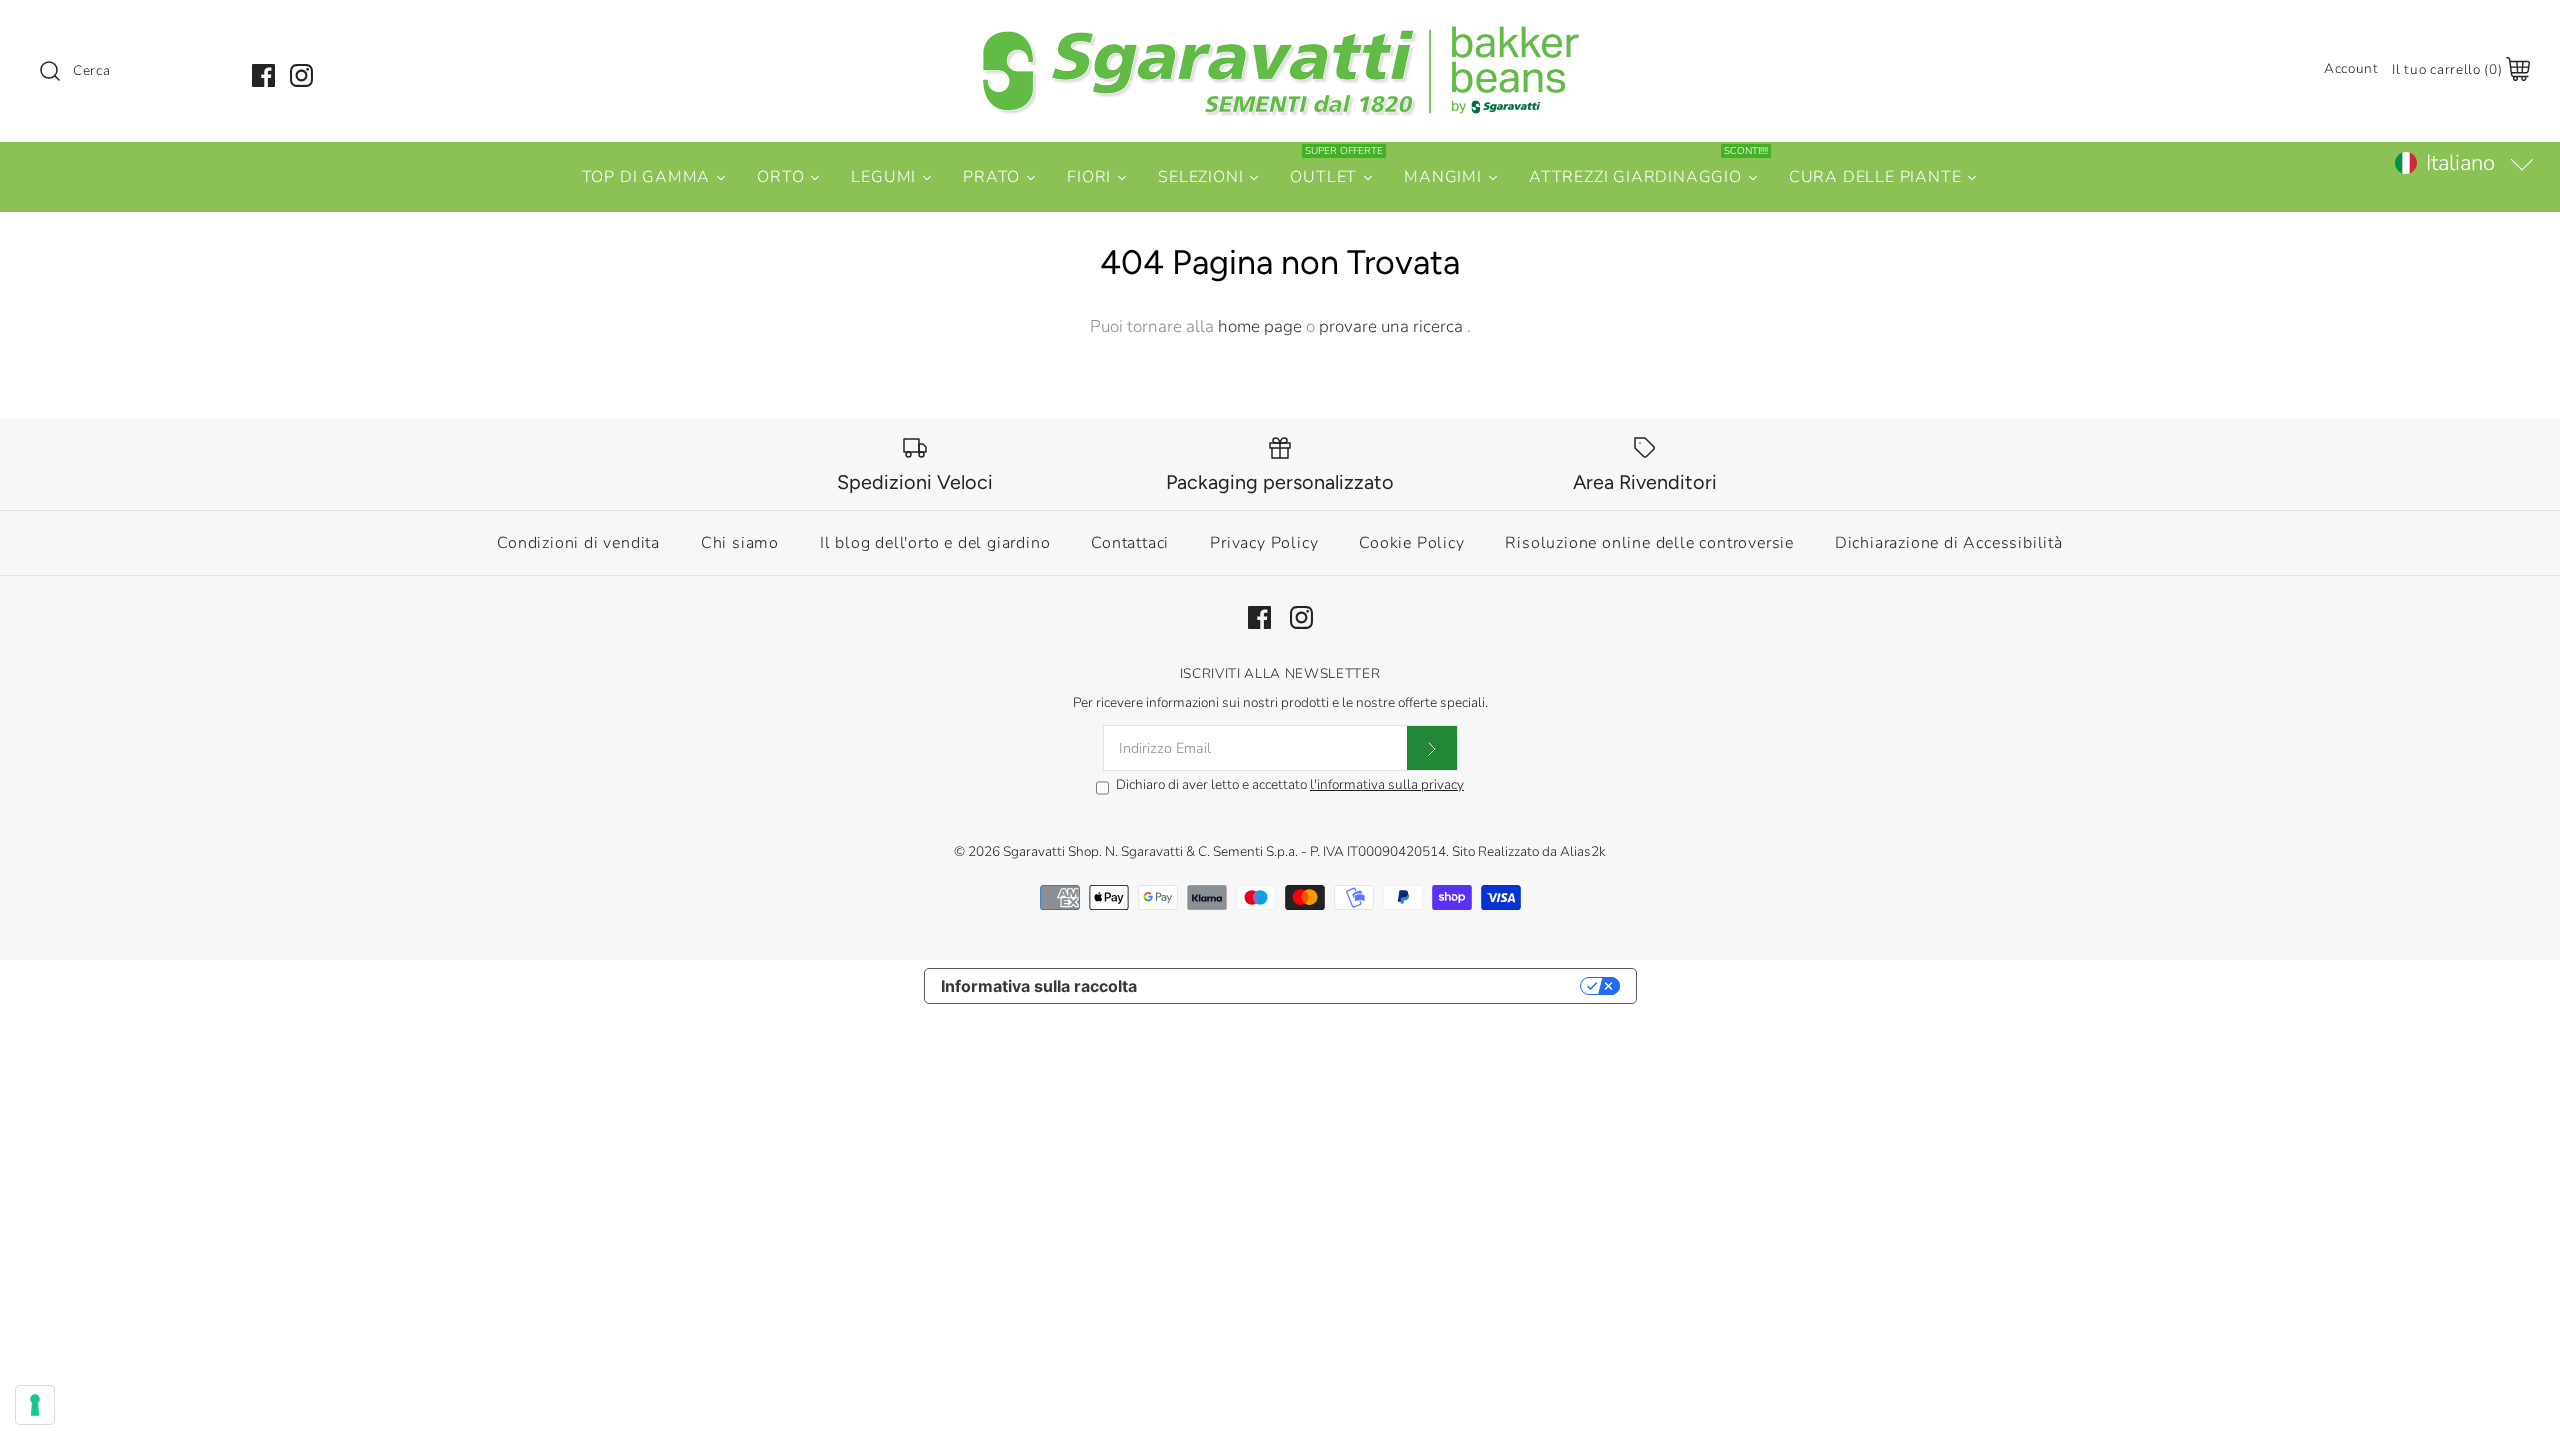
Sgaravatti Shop (1051, 851)
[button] (2463, 163)
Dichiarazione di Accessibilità (1949, 543)
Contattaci (1130, 543)
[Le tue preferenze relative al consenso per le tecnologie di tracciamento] (35, 1405)
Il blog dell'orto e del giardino (935, 543)
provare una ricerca (1393, 326)
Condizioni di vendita (578, 543)
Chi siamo (740, 543)
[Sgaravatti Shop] (1280, 33)
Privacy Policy (1264, 543)
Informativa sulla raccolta (1039, 986)
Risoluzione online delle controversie (1649, 543)
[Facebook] (263, 75)
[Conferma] (1432, 748)
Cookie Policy (1411, 543)
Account (2351, 68)
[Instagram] (301, 75)
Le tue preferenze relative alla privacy (1368, 986)
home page (1260, 326)
